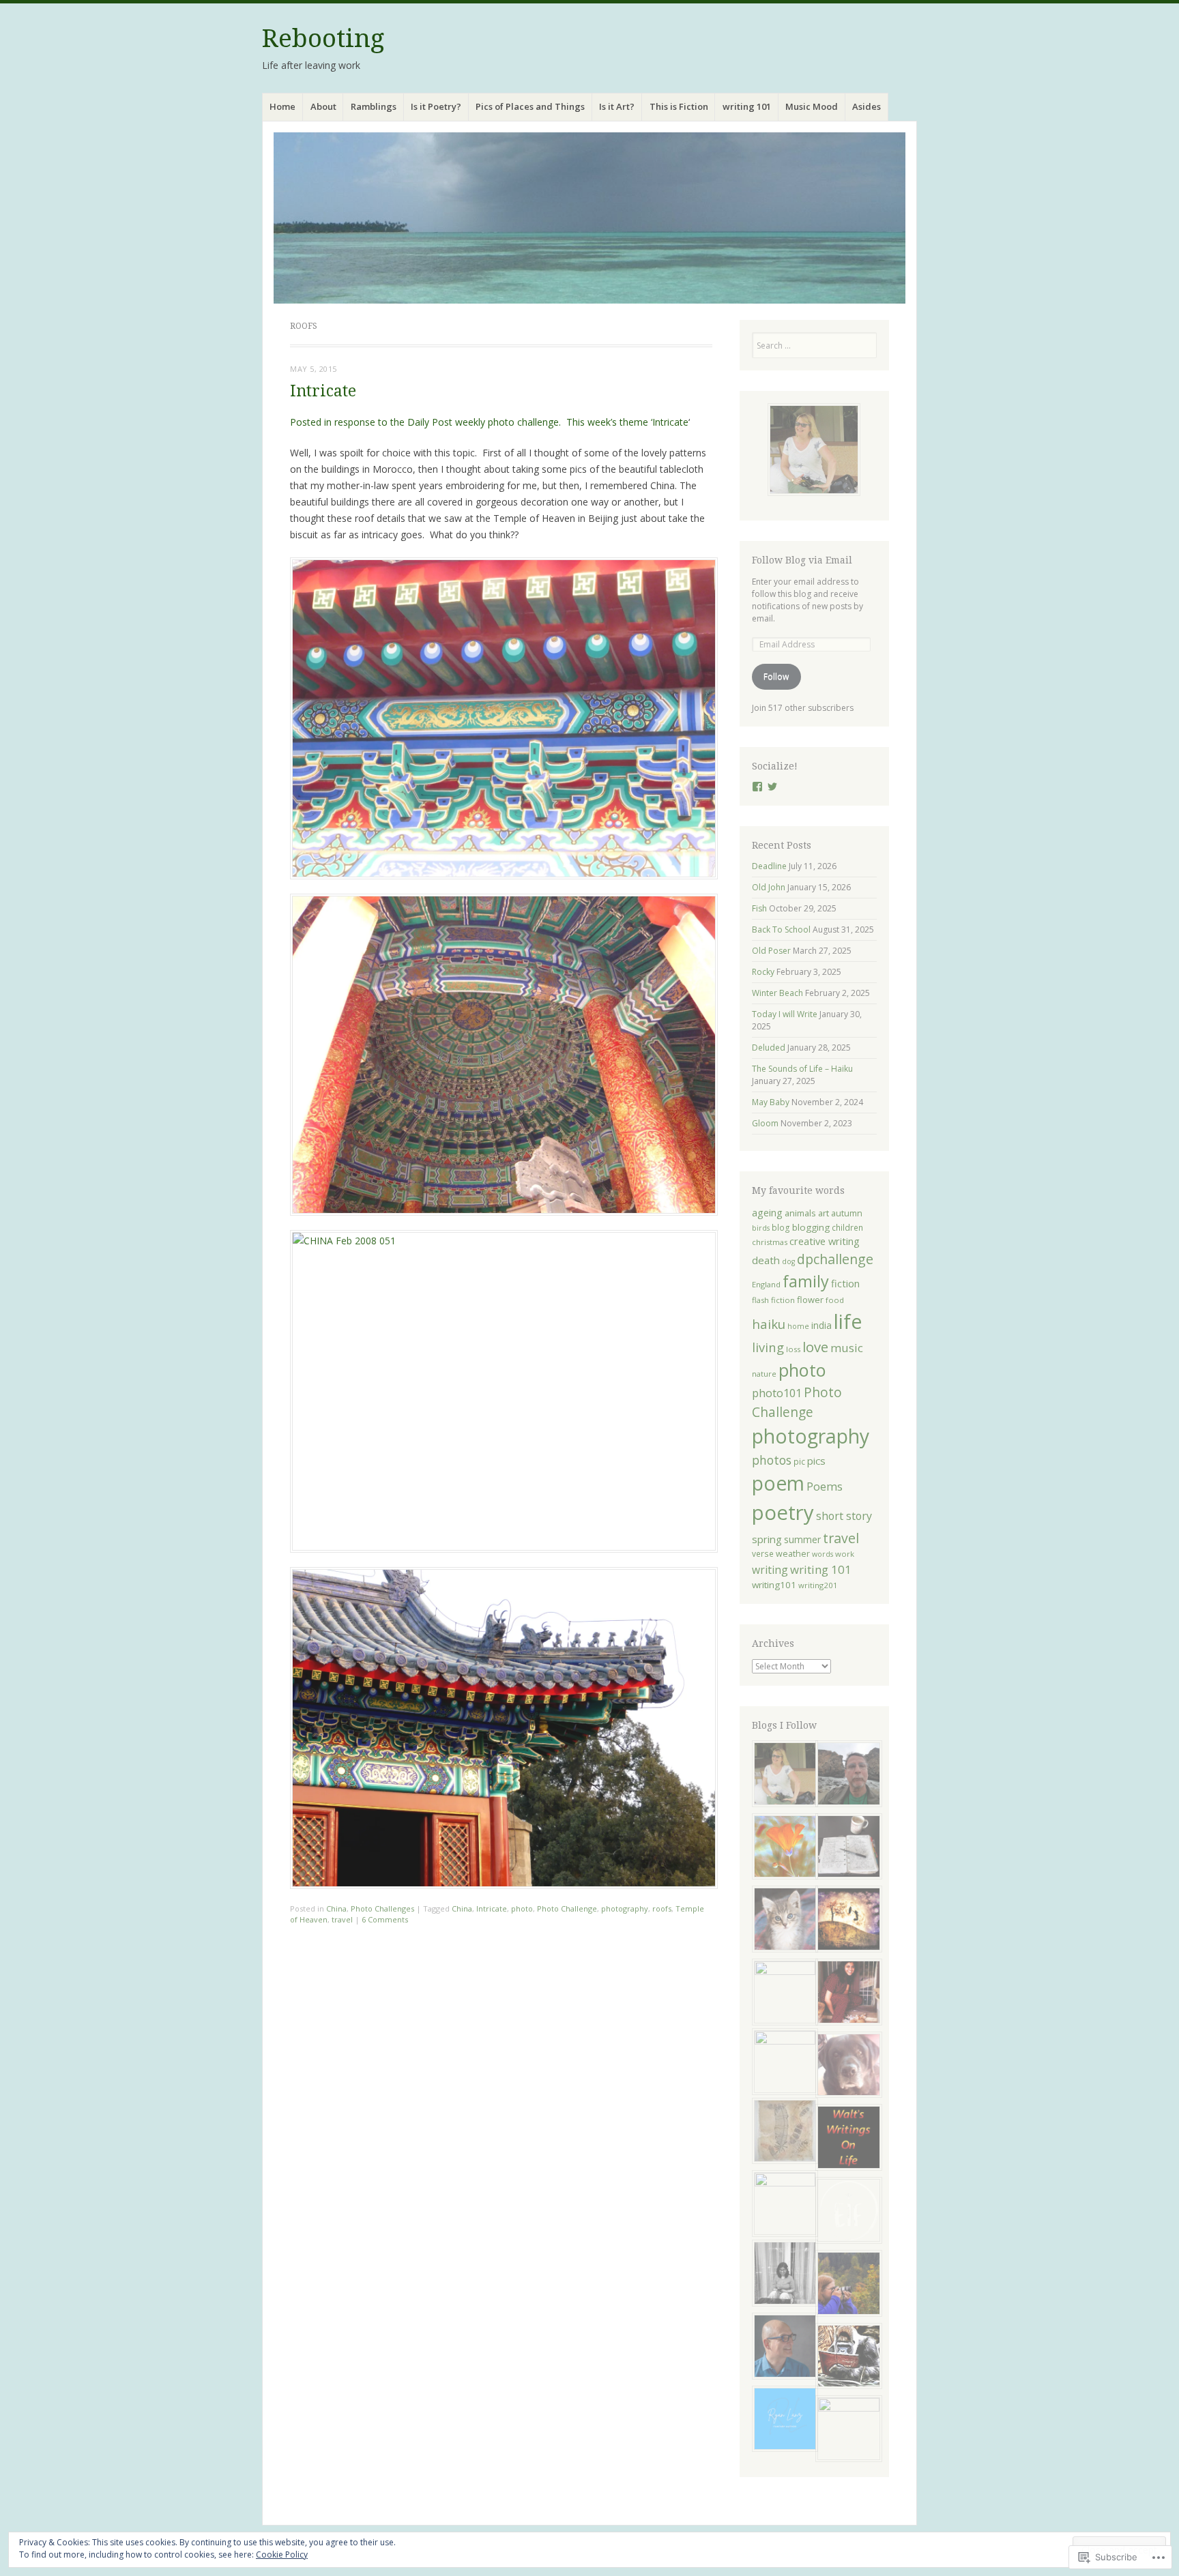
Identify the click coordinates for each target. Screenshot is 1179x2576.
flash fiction (773, 1300)
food (835, 1300)
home (798, 1326)
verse (763, 1553)
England (766, 1284)
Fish (759, 908)
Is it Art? (617, 106)
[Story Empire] (846, 2429)
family (806, 1281)
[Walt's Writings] (846, 2139)
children (847, 1227)
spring (767, 1539)
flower (810, 1300)
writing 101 (747, 106)
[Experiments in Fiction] (846, 2212)
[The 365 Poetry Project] (783, 1921)
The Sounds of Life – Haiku (802, 1069)
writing (770, 1570)
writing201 (818, 1585)
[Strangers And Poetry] (846, 1848)
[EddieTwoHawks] (783, 2133)
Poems (825, 1486)
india (821, 1325)
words (823, 1554)
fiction (845, 1283)
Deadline (769, 866)
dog (788, 1261)
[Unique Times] (783, 1992)
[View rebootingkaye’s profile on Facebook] (757, 787)
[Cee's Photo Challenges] (846, 2285)
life (848, 1321)
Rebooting (323, 39)
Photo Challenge (567, 1908)
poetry (783, 1512)
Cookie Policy (282, 2555)
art (824, 1213)
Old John (769, 887)
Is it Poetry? (436, 106)
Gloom (765, 1123)
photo (522, 1908)
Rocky (763, 972)
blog (781, 1227)
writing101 (774, 1585)
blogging (811, 1227)
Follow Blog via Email (802, 560)
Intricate (323, 391)
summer (802, 1539)
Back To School (781, 930)
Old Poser (771, 951)
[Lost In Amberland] (846, 1921)
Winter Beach (777, 993)
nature (764, 1374)
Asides (867, 106)
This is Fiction (679, 106)
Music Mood (812, 106)
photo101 (777, 1393)
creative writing (825, 1241)
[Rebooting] (589, 218)
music (847, 1348)
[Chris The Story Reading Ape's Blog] (846, 2358)
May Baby (771, 1102)
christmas (770, 1242)
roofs (662, 1908)
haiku (769, 1324)
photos (772, 1460)
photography (625, 1908)
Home (282, 106)
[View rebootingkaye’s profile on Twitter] (772, 787)
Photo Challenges (382, 1908)
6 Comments (385, 1919)
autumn (847, 1213)
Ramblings (374, 106)
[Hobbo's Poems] (846, 2067)
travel (342, 1919)
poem (778, 1483)
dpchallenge (835, 1259)
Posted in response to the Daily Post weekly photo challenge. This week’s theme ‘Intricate (489, 422)
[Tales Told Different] (783, 2204)
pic (799, 1461)
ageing (767, 1212)
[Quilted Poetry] (783, 1848)
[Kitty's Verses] (846, 1994)
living (768, 1347)
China (336, 1908)
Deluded (769, 1048)
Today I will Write (785, 1014)
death (766, 1260)
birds (761, 1228)
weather (793, 1554)
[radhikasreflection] (783, 2275)
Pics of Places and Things (530, 106)
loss (793, 1349)
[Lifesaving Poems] (783, 2348)
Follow (776, 676)
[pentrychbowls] (783, 1775)
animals (800, 1213)
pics (816, 1461)
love (815, 1347)
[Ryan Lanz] (783, 2421)
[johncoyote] (846, 1775)
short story (844, 1516)
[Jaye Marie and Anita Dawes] (783, 2062)
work (845, 1554)
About (323, 106)
